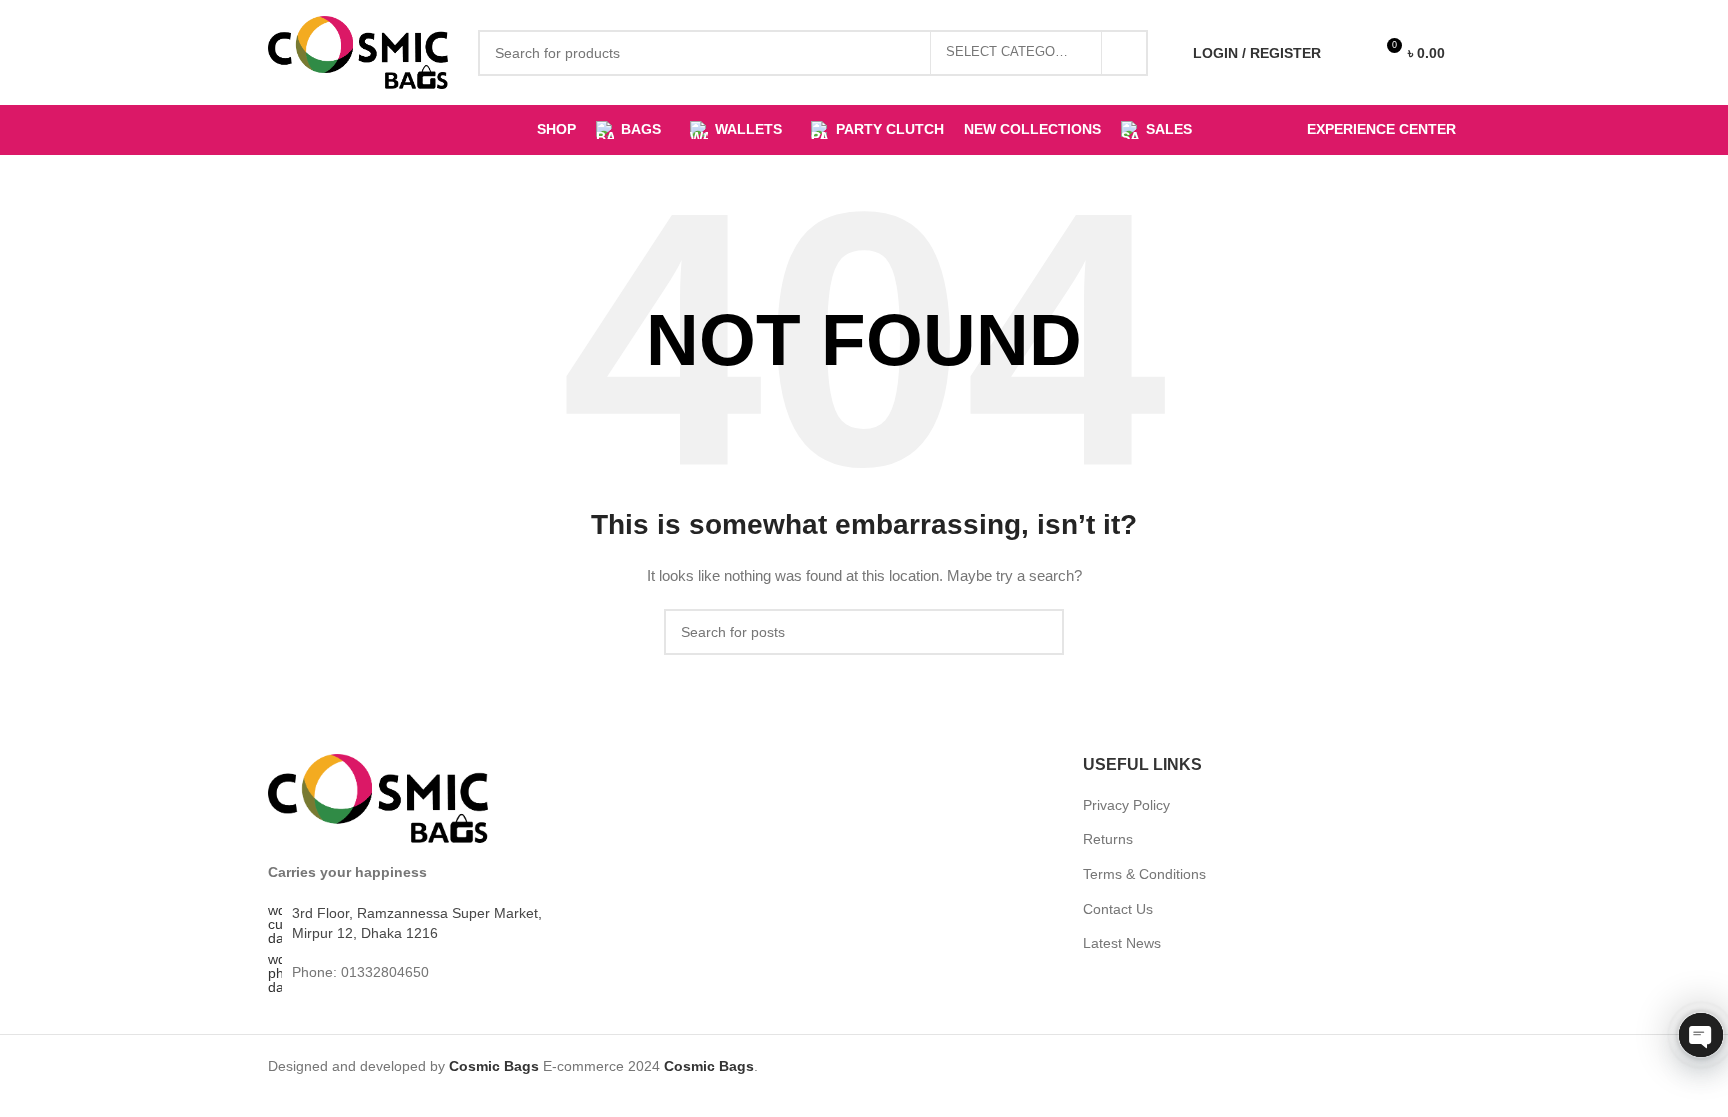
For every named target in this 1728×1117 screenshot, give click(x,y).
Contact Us (1118, 909)
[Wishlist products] (1349, 53)
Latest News (1122, 943)
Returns (1108, 839)
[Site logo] (358, 51)
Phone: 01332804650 (360, 972)
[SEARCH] (1125, 53)
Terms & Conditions (1144, 874)
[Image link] (378, 797)
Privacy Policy (1126, 805)
